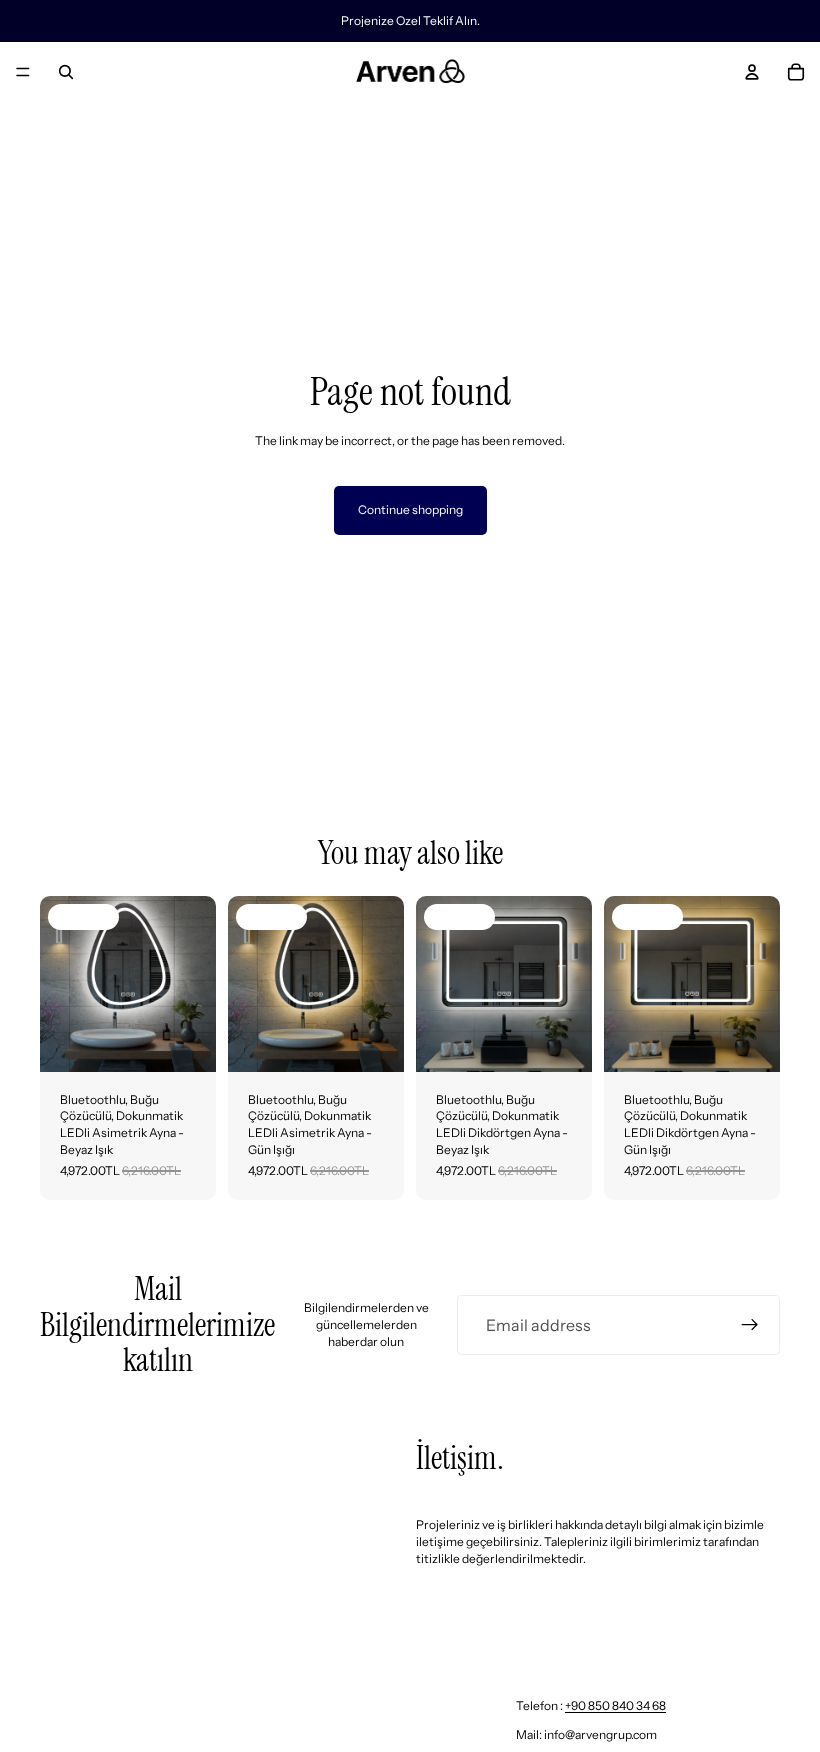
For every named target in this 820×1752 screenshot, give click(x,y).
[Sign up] (750, 1325)
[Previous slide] (62, 984)
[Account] (752, 72)
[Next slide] (194, 984)
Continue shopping (410, 509)
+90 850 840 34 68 (615, 1705)
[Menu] (23, 72)
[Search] (66, 72)
